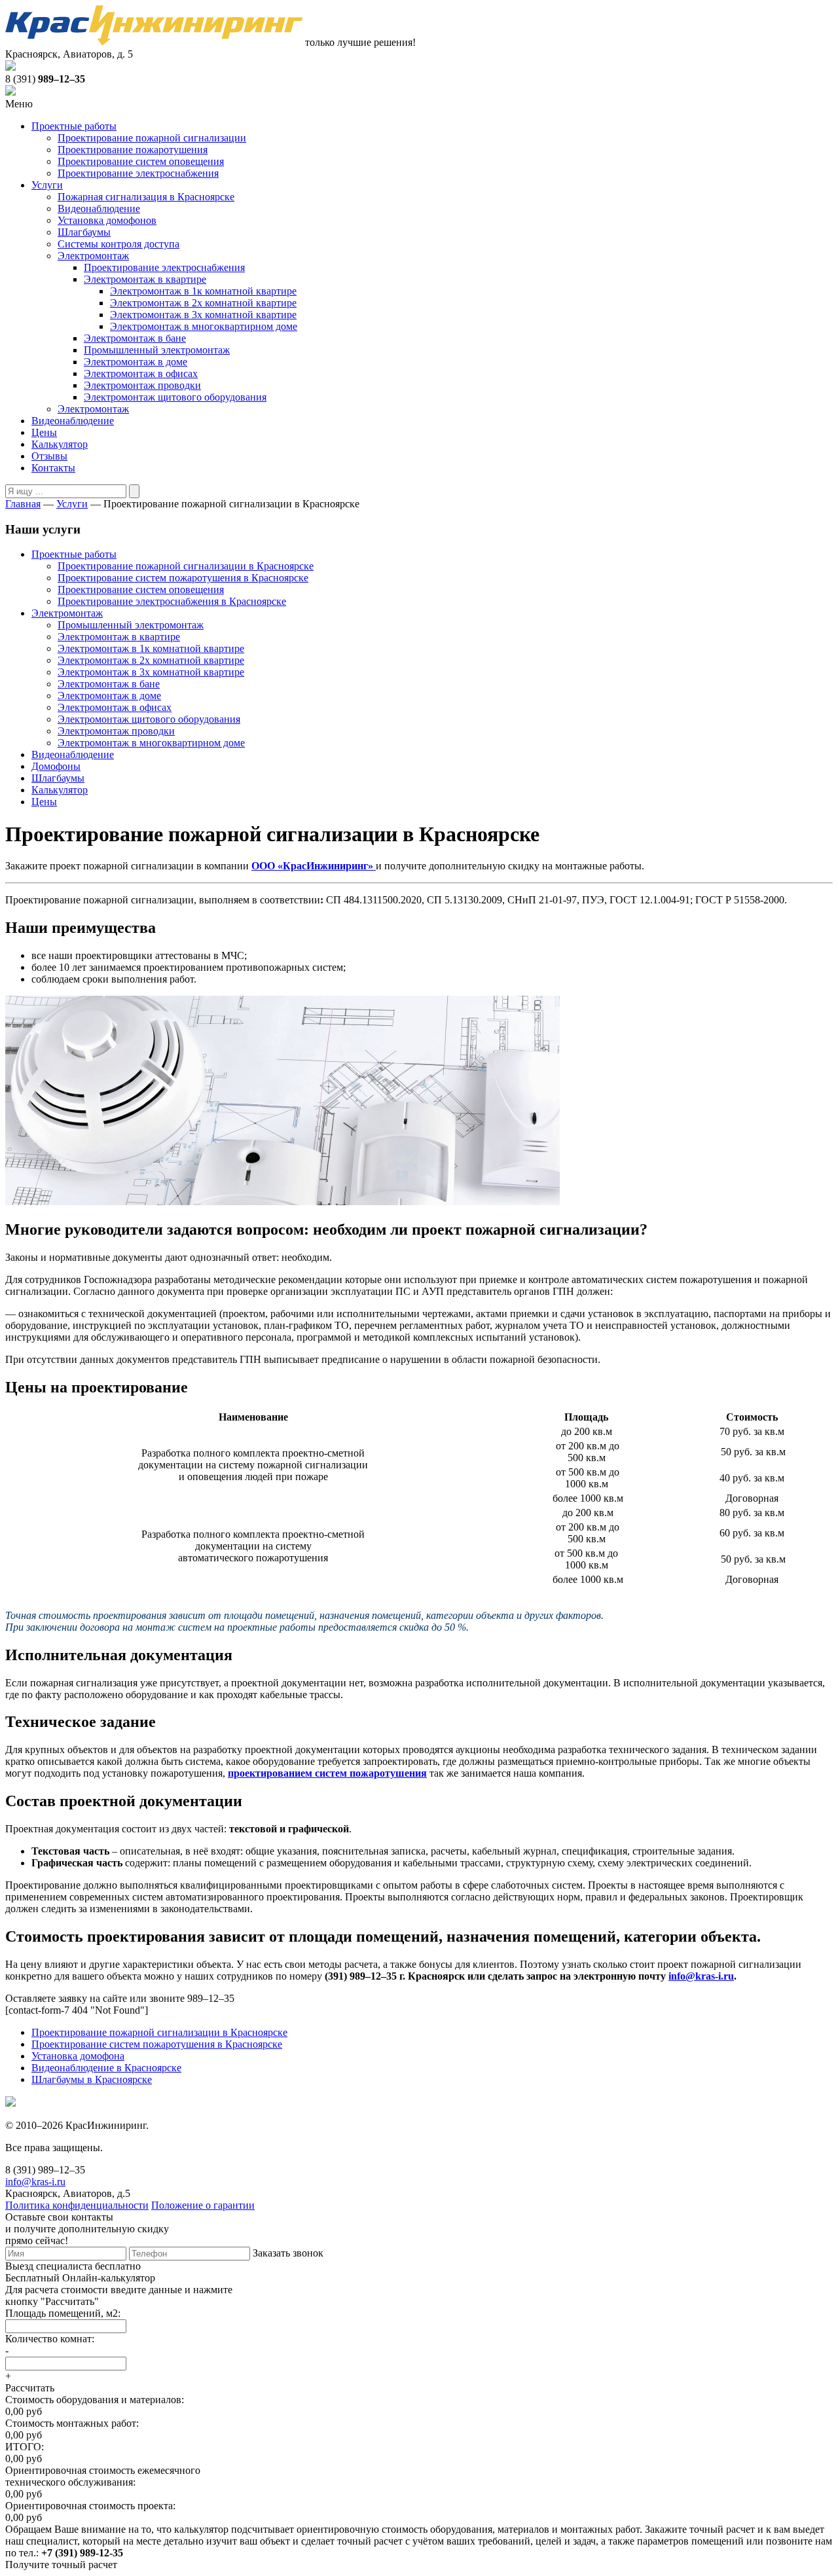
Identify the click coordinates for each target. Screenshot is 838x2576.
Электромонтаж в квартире (145, 279)
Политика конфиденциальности (77, 2205)
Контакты (53, 468)
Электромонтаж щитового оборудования (175, 397)
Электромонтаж (93, 256)
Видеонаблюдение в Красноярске (106, 2068)
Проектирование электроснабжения (138, 173)
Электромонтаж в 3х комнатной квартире (203, 315)
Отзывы (49, 456)
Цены (44, 432)
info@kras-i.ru (701, 1976)
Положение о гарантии (203, 2205)
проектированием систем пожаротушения (327, 1773)
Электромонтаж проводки (142, 385)
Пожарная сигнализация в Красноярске (146, 197)
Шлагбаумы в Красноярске (92, 2079)
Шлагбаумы (84, 232)
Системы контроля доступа (118, 244)
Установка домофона (78, 2056)
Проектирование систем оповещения (141, 161)
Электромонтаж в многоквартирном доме (204, 326)
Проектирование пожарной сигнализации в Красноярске (186, 566)
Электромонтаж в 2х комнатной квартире (203, 303)
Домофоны (56, 766)
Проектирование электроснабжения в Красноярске (172, 601)
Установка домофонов (107, 220)
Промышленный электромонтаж (157, 350)
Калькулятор (60, 444)
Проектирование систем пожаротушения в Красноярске (183, 578)
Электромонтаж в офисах (141, 373)
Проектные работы (74, 126)
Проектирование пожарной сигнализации (152, 138)
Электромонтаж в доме (136, 362)
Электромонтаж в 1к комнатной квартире (203, 291)
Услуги (47, 185)
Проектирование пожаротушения (133, 150)
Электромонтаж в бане (135, 338)
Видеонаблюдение (99, 209)
